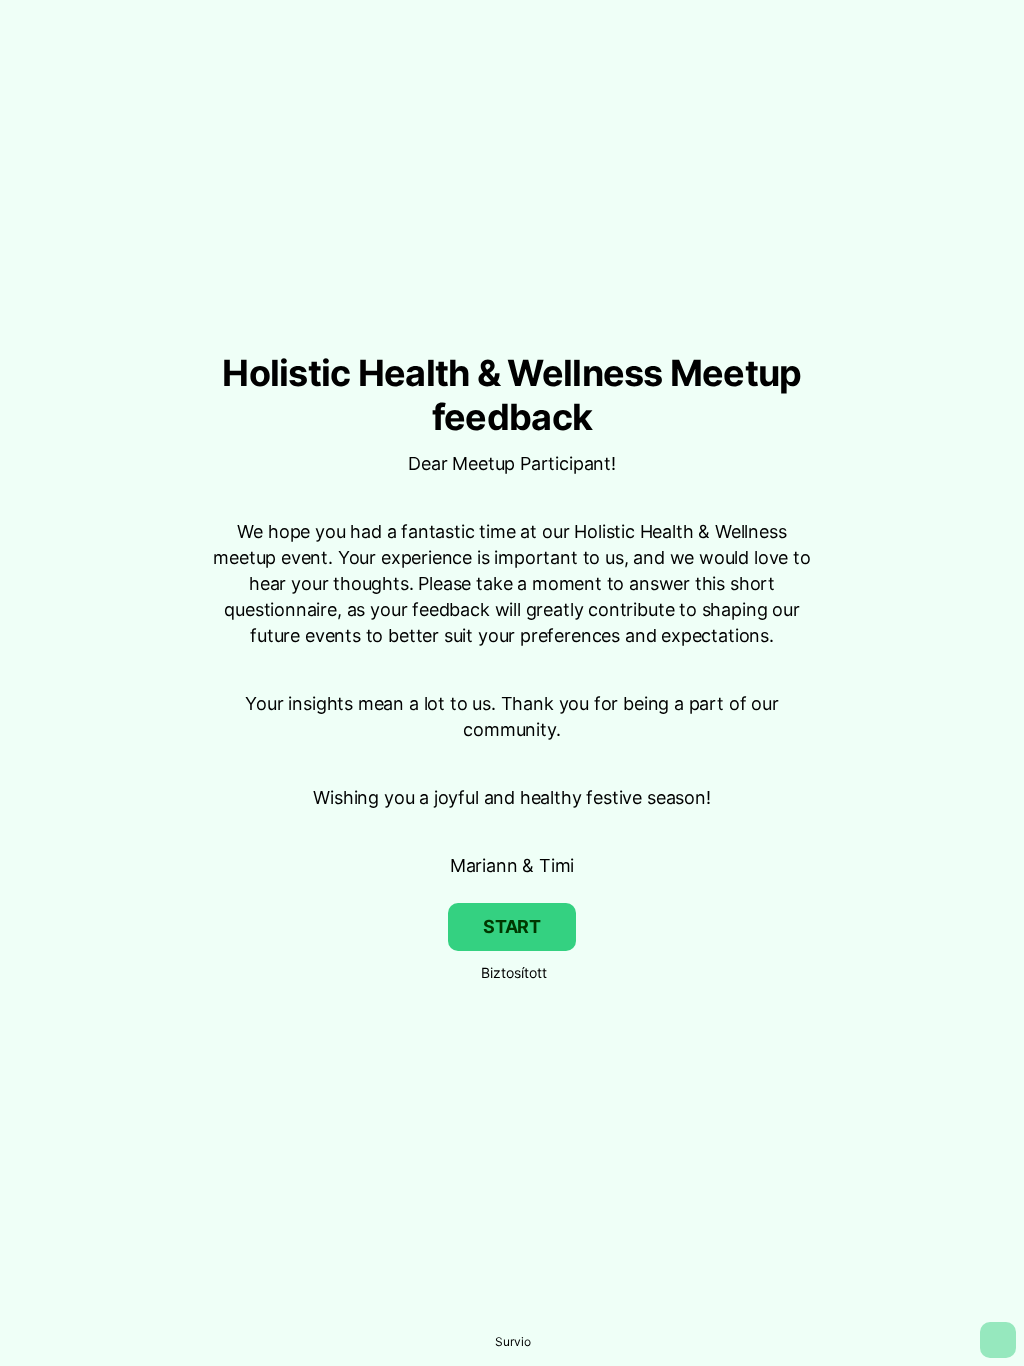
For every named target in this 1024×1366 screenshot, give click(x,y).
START (512, 926)
